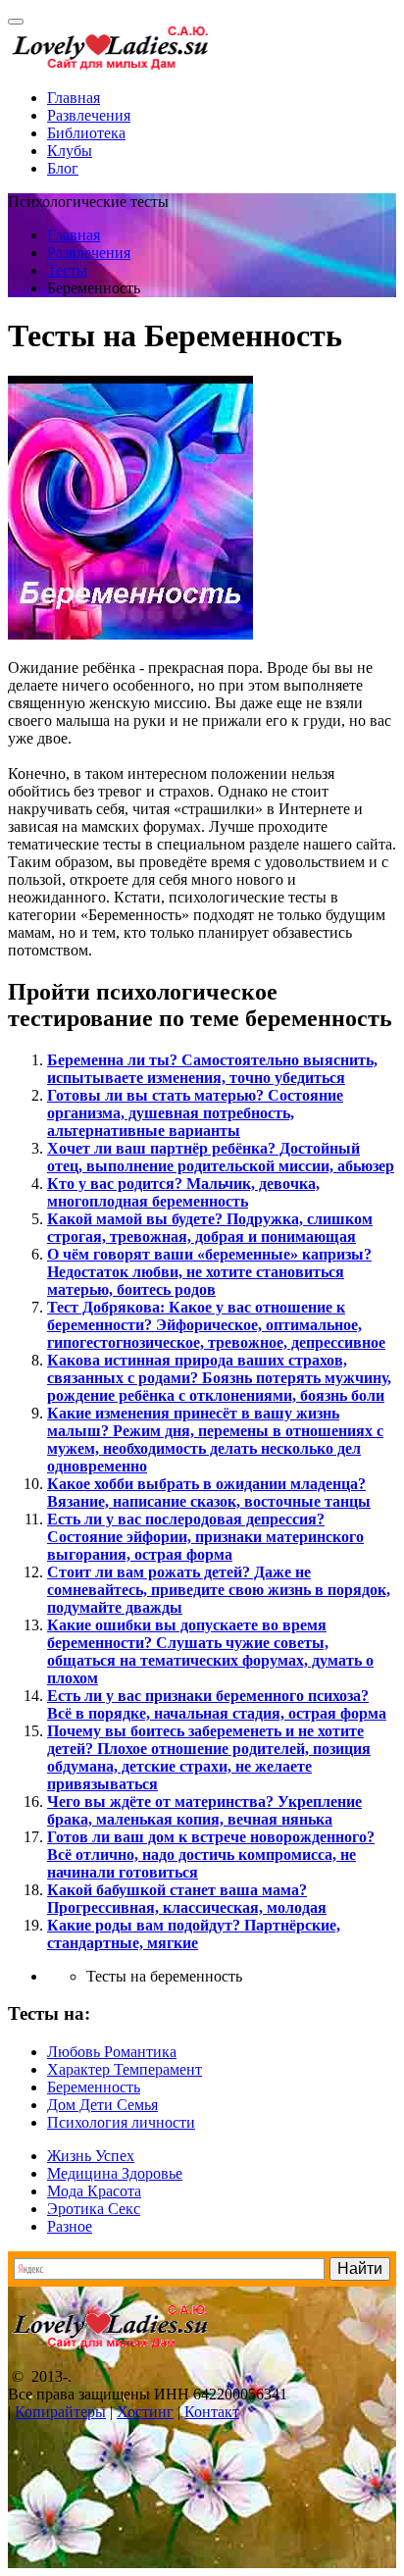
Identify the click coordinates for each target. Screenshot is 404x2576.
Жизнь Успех (91, 2156)
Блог (63, 168)
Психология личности (121, 2122)
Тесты (67, 270)
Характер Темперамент (125, 2069)
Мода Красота (94, 2191)
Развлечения (89, 115)
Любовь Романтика (112, 2052)
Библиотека (86, 133)
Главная (74, 98)
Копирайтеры (60, 2412)
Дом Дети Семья (102, 2105)
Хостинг (145, 2412)
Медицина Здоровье (115, 2173)
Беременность (94, 2087)
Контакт (212, 2412)
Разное (70, 2226)
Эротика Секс (94, 2209)
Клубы (70, 151)
